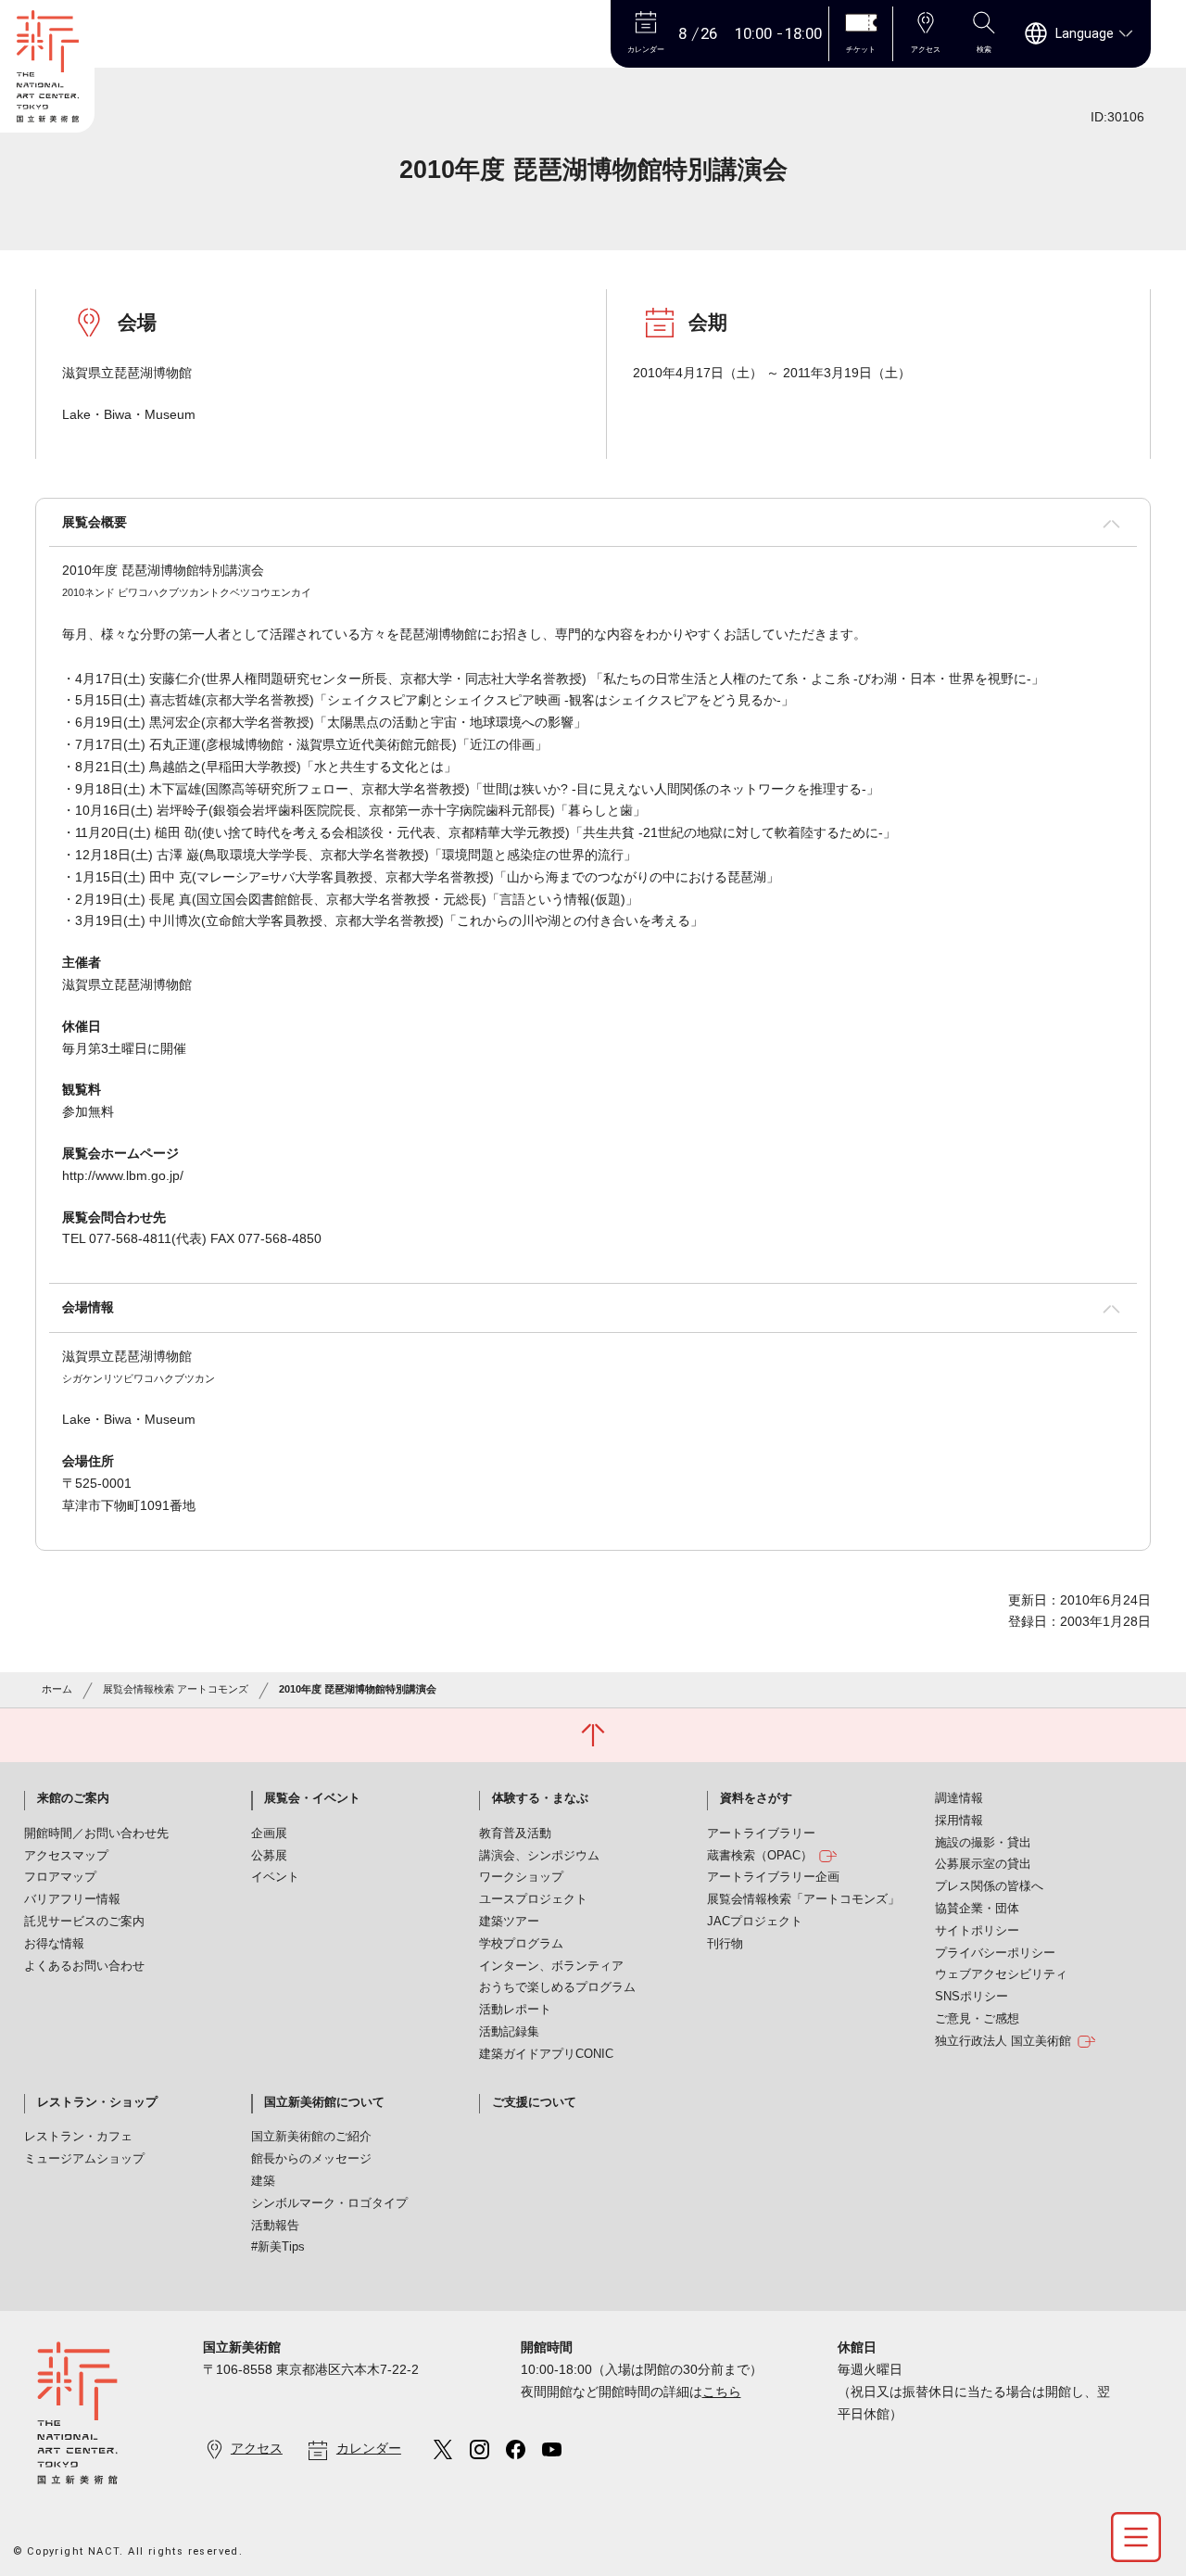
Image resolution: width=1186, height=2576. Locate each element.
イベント (275, 1877)
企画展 (269, 1834)
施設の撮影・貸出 (983, 1843)
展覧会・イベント (312, 1798)
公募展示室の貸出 (983, 1864)
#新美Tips (278, 2247)
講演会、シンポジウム (539, 1856)
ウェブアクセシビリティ (1001, 1974)
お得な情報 (54, 1944)
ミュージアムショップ (84, 2159)
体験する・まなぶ (540, 1798)
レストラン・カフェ (78, 2137)
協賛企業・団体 (977, 1909)
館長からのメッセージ (311, 2159)
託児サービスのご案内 (84, 1922)
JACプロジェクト (755, 1922)
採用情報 (959, 1821)
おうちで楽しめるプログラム (557, 1987)
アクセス (257, 2448)
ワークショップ (521, 1877)
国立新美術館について (324, 2102)
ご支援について (534, 2102)
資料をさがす (756, 1798)
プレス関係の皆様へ (989, 1886)
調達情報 (959, 1798)
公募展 (269, 1856)
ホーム (57, 1689)
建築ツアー (509, 1922)
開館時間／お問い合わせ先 (96, 1834)
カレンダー (369, 2448)
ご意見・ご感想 (977, 2019)
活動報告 (275, 2226)
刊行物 (725, 1944)
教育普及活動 (515, 1834)
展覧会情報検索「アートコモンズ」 (803, 1899)
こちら (722, 2392)
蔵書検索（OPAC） (760, 1856)
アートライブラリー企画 (773, 1877)
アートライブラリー (761, 1834)
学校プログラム (521, 1944)
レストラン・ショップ (97, 2102)
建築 (263, 2181)
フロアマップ (60, 1877)
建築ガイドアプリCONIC (546, 2054)
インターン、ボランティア (551, 1966)
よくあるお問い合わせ (84, 1966)
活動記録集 (509, 2032)
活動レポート (515, 2010)
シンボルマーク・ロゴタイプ (329, 2203)
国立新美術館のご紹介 (311, 2137)
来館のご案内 (73, 1798)
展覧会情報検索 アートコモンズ (176, 1689)
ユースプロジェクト (533, 1899)
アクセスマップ (66, 1856)
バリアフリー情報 (72, 1899)
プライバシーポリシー (995, 1953)
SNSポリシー (972, 1997)
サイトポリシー (977, 1931)
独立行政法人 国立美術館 (1003, 2041)
